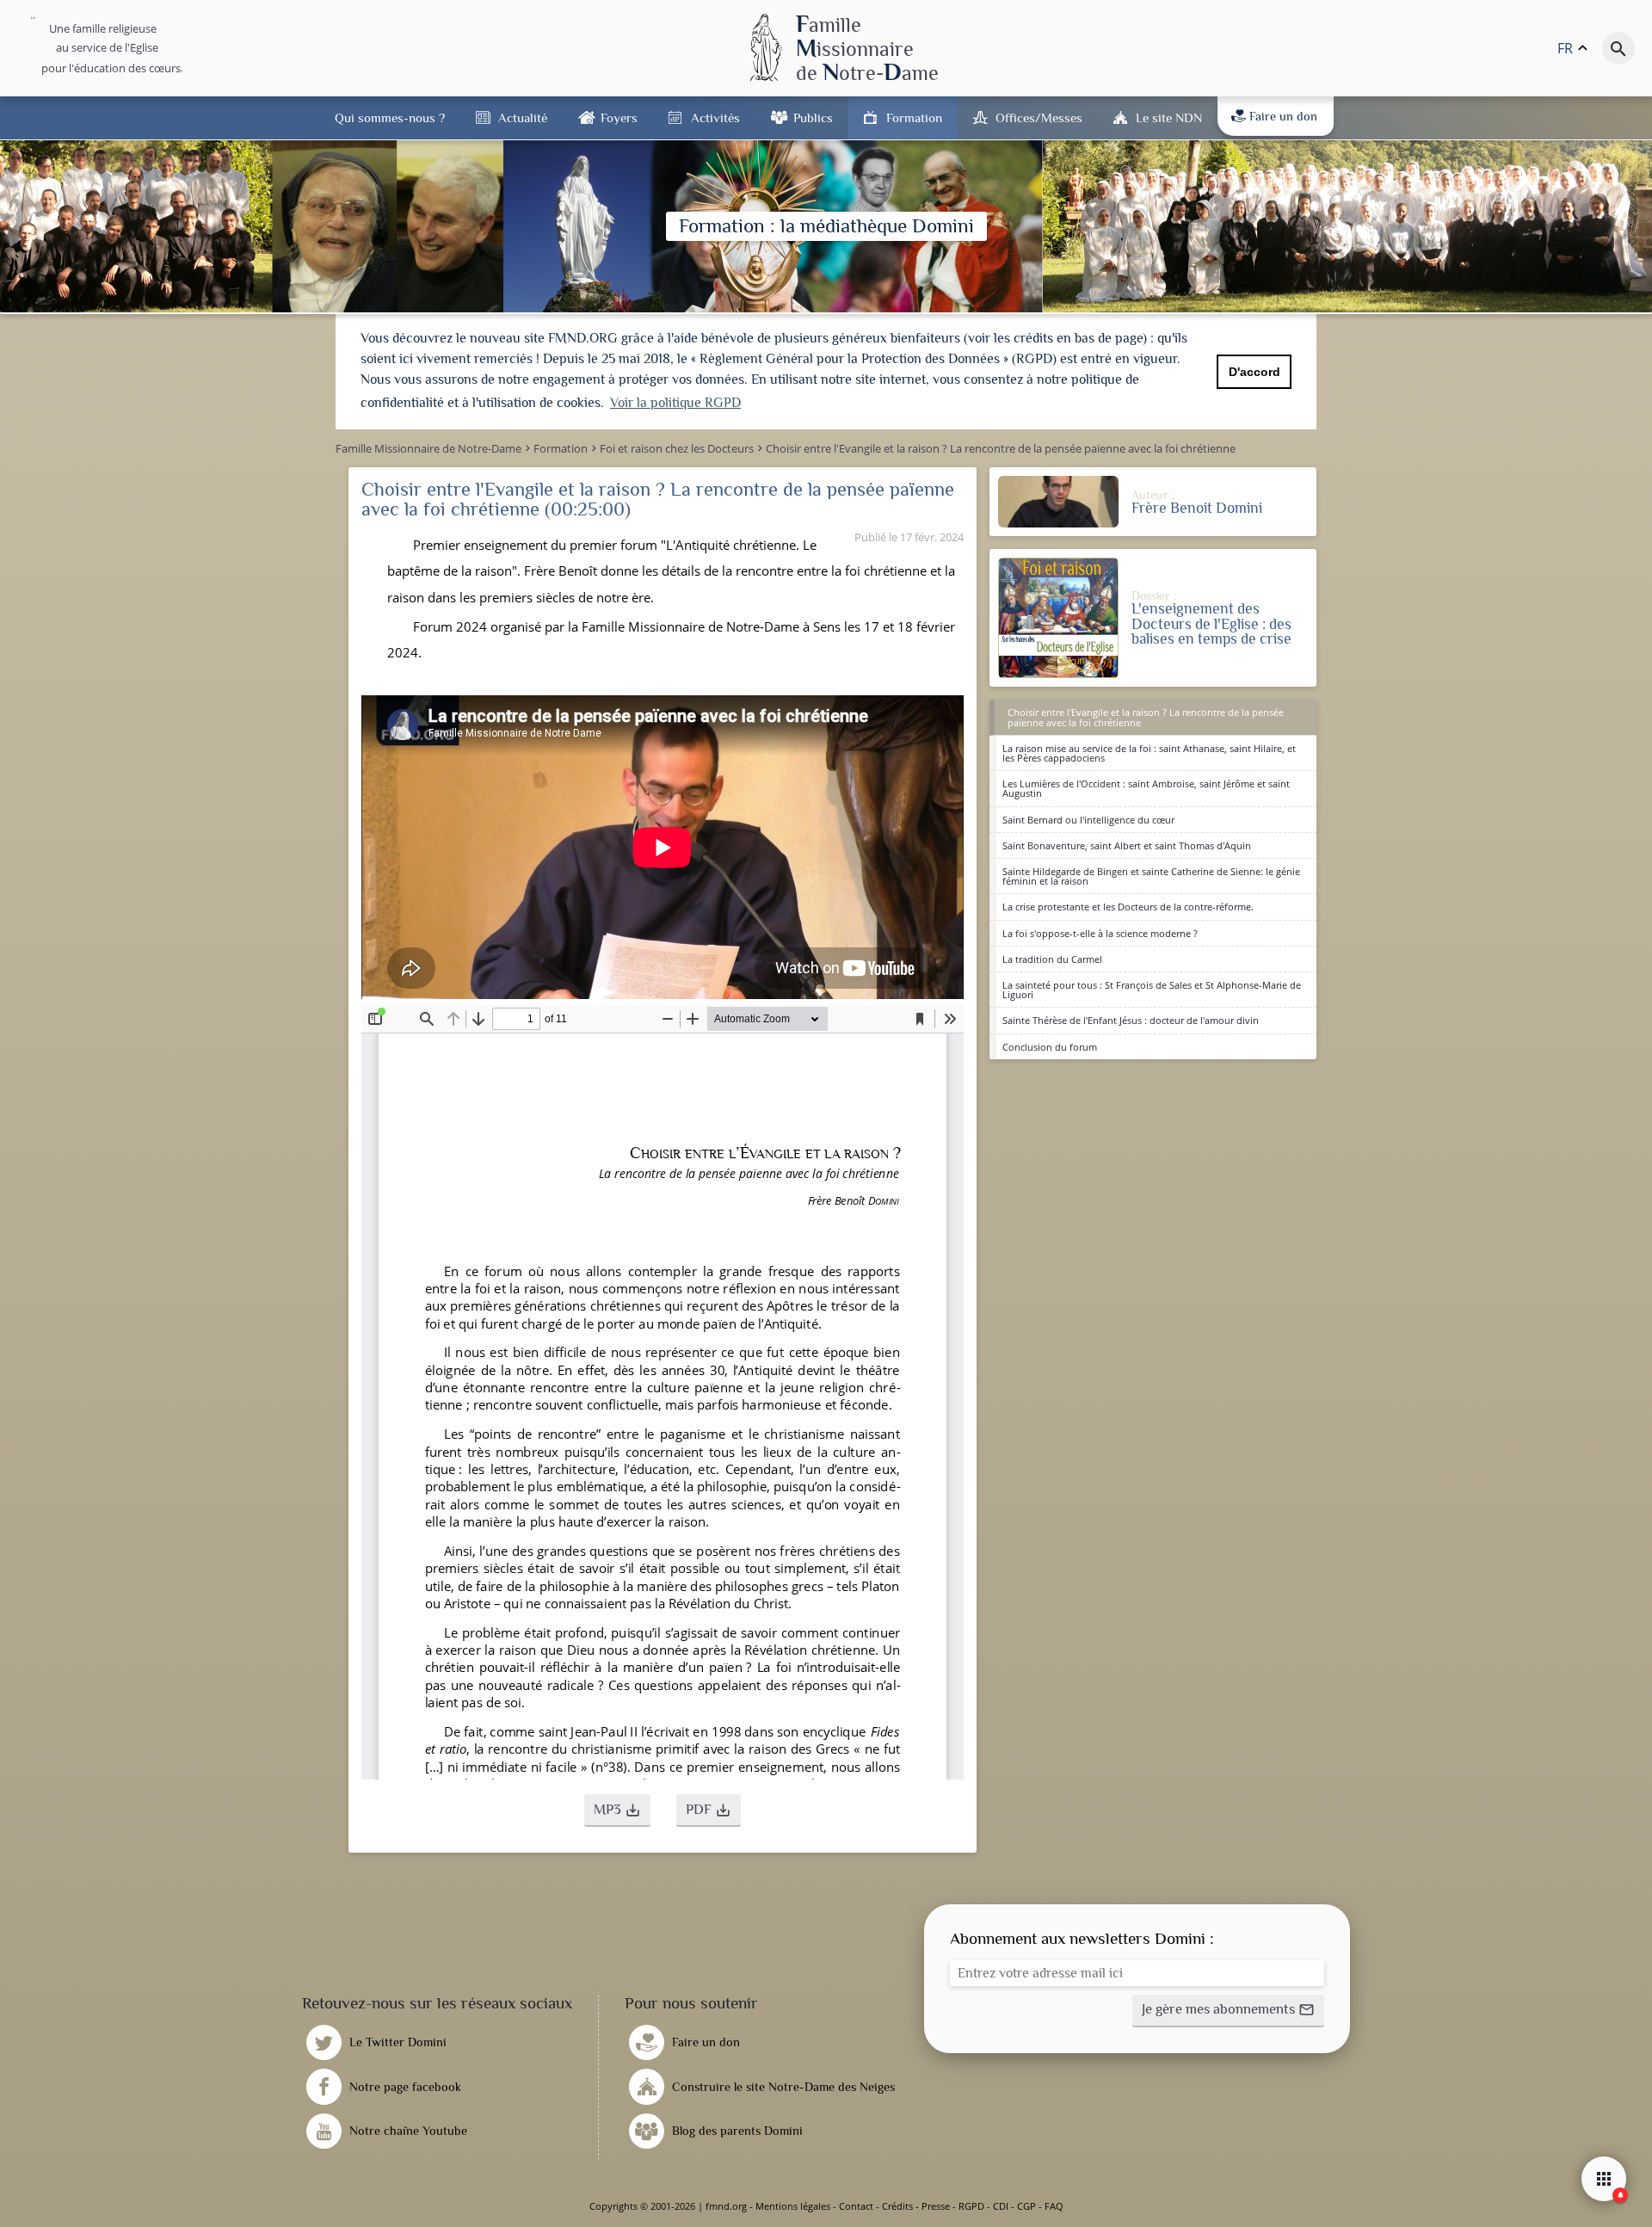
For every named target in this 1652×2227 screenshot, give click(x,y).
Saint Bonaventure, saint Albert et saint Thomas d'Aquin (1127, 845)
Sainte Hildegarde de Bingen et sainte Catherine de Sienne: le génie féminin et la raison (1151, 876)
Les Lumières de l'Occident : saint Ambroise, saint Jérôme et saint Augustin (1146, 788)
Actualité (523, 117)
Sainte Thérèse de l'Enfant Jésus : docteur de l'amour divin (1131, 1020)
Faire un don (1283, 116)
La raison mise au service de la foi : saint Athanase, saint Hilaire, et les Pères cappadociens (1149, 753)
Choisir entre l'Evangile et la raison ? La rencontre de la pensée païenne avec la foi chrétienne (1146, 717)
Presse (936, 2206)
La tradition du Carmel (1052, 959)
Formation (914, 117)
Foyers (619, 117)
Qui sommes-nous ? (390, 117)
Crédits (897, 2206)
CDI (1001, 2206)
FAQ (1054, 2206)
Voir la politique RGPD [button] (675, 403)
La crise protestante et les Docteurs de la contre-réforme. (1128, 907)
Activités (715, 117)
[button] (617, 1811)
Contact (856, 2206)
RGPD (971, 2206)
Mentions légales (793, 2206)
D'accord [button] (1254, 372)
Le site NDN (1169, 117)
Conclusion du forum (1050, 1047)
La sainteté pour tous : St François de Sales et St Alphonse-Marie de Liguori (1152, 990)
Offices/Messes (1039, 117)
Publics (813, 117)
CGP (1026, 2206)
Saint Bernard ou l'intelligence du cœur (1088, 820)
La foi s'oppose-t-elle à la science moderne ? (1100, 933)
